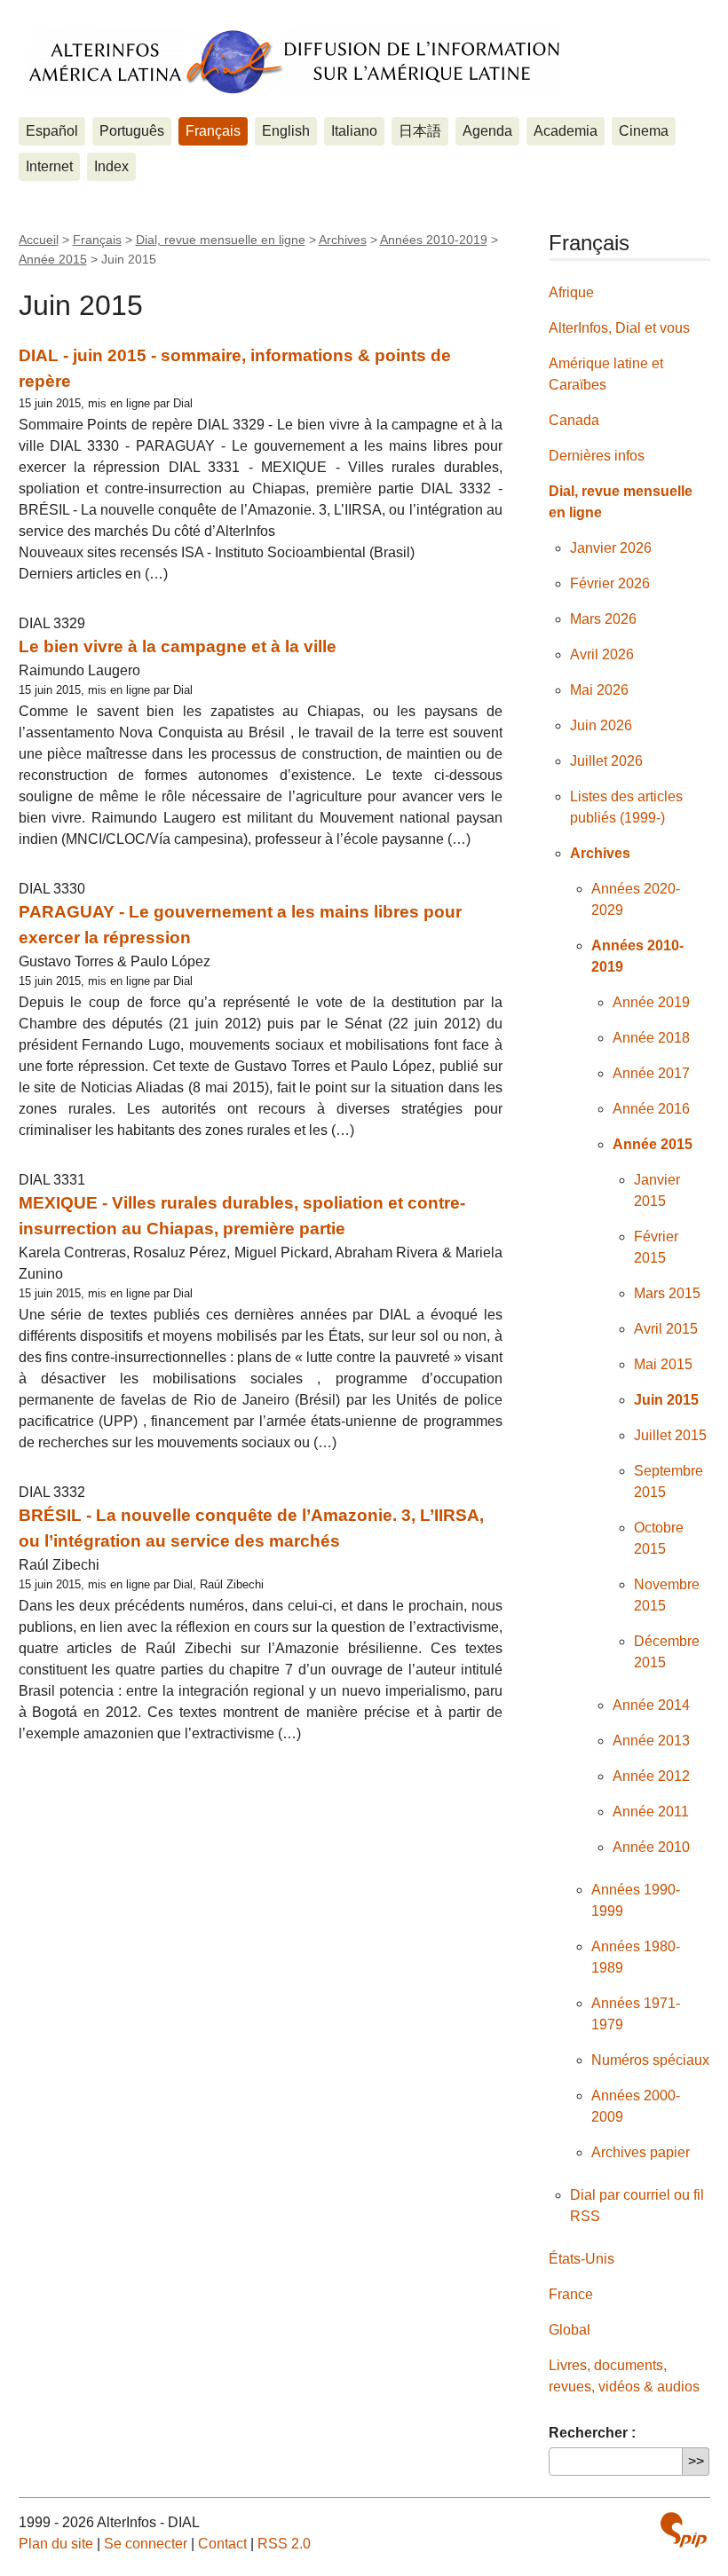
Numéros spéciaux (650, 2060)
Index (111, 166)
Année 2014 (651, 1705)
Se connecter (146, 2544)
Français (213, 131)
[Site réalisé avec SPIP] (684, 2530)
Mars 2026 (603, 619)
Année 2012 (651, 1776)
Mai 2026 (599, 690)
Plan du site (56, 2544)
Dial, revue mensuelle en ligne (221, 240)
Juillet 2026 (606, 761)
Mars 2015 (667, 1293)
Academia (566, 131)
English (286, 131)
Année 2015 (53, 259)
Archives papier (641, 2152)
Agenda (487, 131)
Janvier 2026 (611, 548)
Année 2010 (651, 1847)
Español (52, 131)
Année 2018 (651, 1038)
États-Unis (582, 2259)
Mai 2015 (663, 1364)
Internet (49, 166)
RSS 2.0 (284, 2544)
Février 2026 (610, 583)
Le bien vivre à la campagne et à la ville (178, 646)
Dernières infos (597, 456)
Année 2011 (651, 1812)
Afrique (571, 292)
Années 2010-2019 (434, 240)
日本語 (420, 131)
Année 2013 (651, 1741)
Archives (343, 240)
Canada (574, 420)
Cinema (644, 131)
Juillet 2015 (670, 1435)
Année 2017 (651, 1073)
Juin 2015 (666, 1400)
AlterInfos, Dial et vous (619, 328)
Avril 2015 (666, 1329)
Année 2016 (651, 1109)
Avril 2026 (602, 654)
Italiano (354, 131)
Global (570, 2330)
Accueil (39, 240)
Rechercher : (592, 2433)
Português (132, 131)
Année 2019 (651, 1002)
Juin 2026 (601, 725)
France (571, 2294)
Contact (222, 2544)
